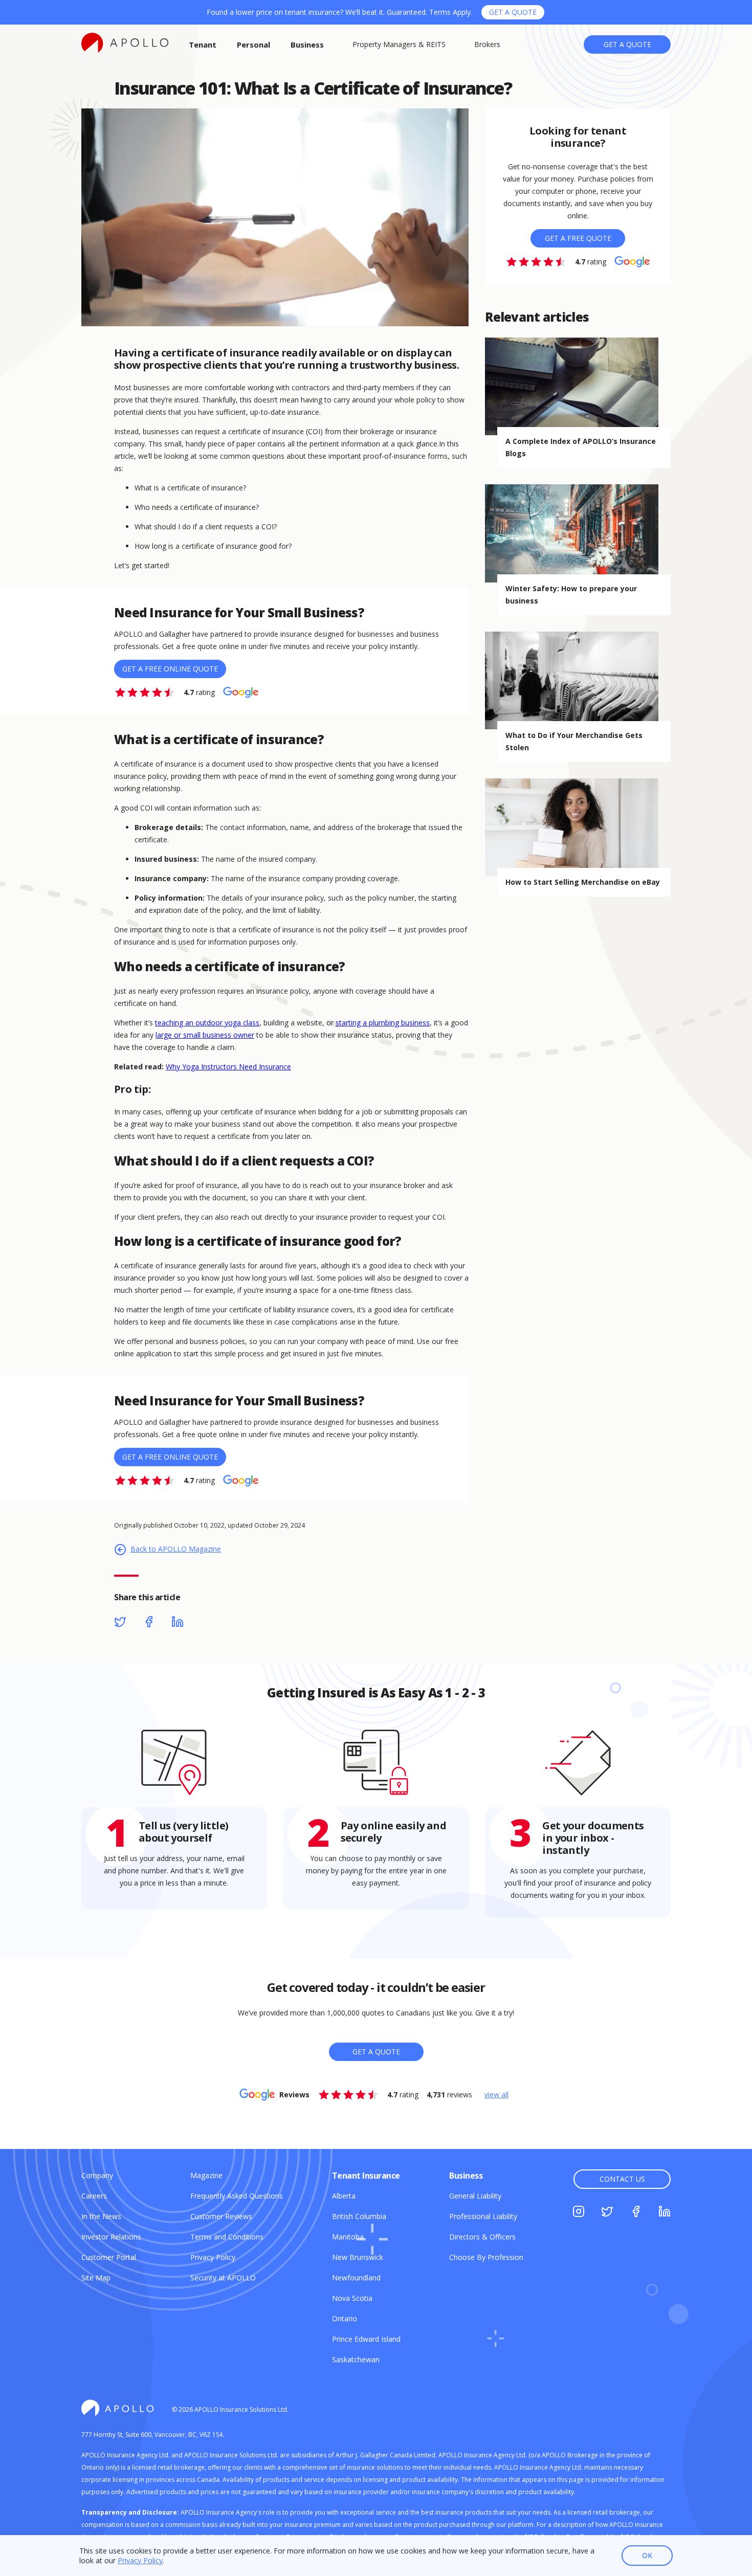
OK (647, 2555)
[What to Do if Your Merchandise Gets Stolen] (578, 680)
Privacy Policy (140, 2560)
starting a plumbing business (383, 1023)
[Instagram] (579, 2213)
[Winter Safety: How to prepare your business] (578, 533)
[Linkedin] (178, 1623)
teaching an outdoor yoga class (207, 1023)
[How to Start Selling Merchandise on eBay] (578, 827)
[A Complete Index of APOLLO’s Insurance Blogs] (578, 386)
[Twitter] (120, 1623)
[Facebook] (149, 1623)
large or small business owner (205, 1035)
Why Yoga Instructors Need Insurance (228, 1067)
